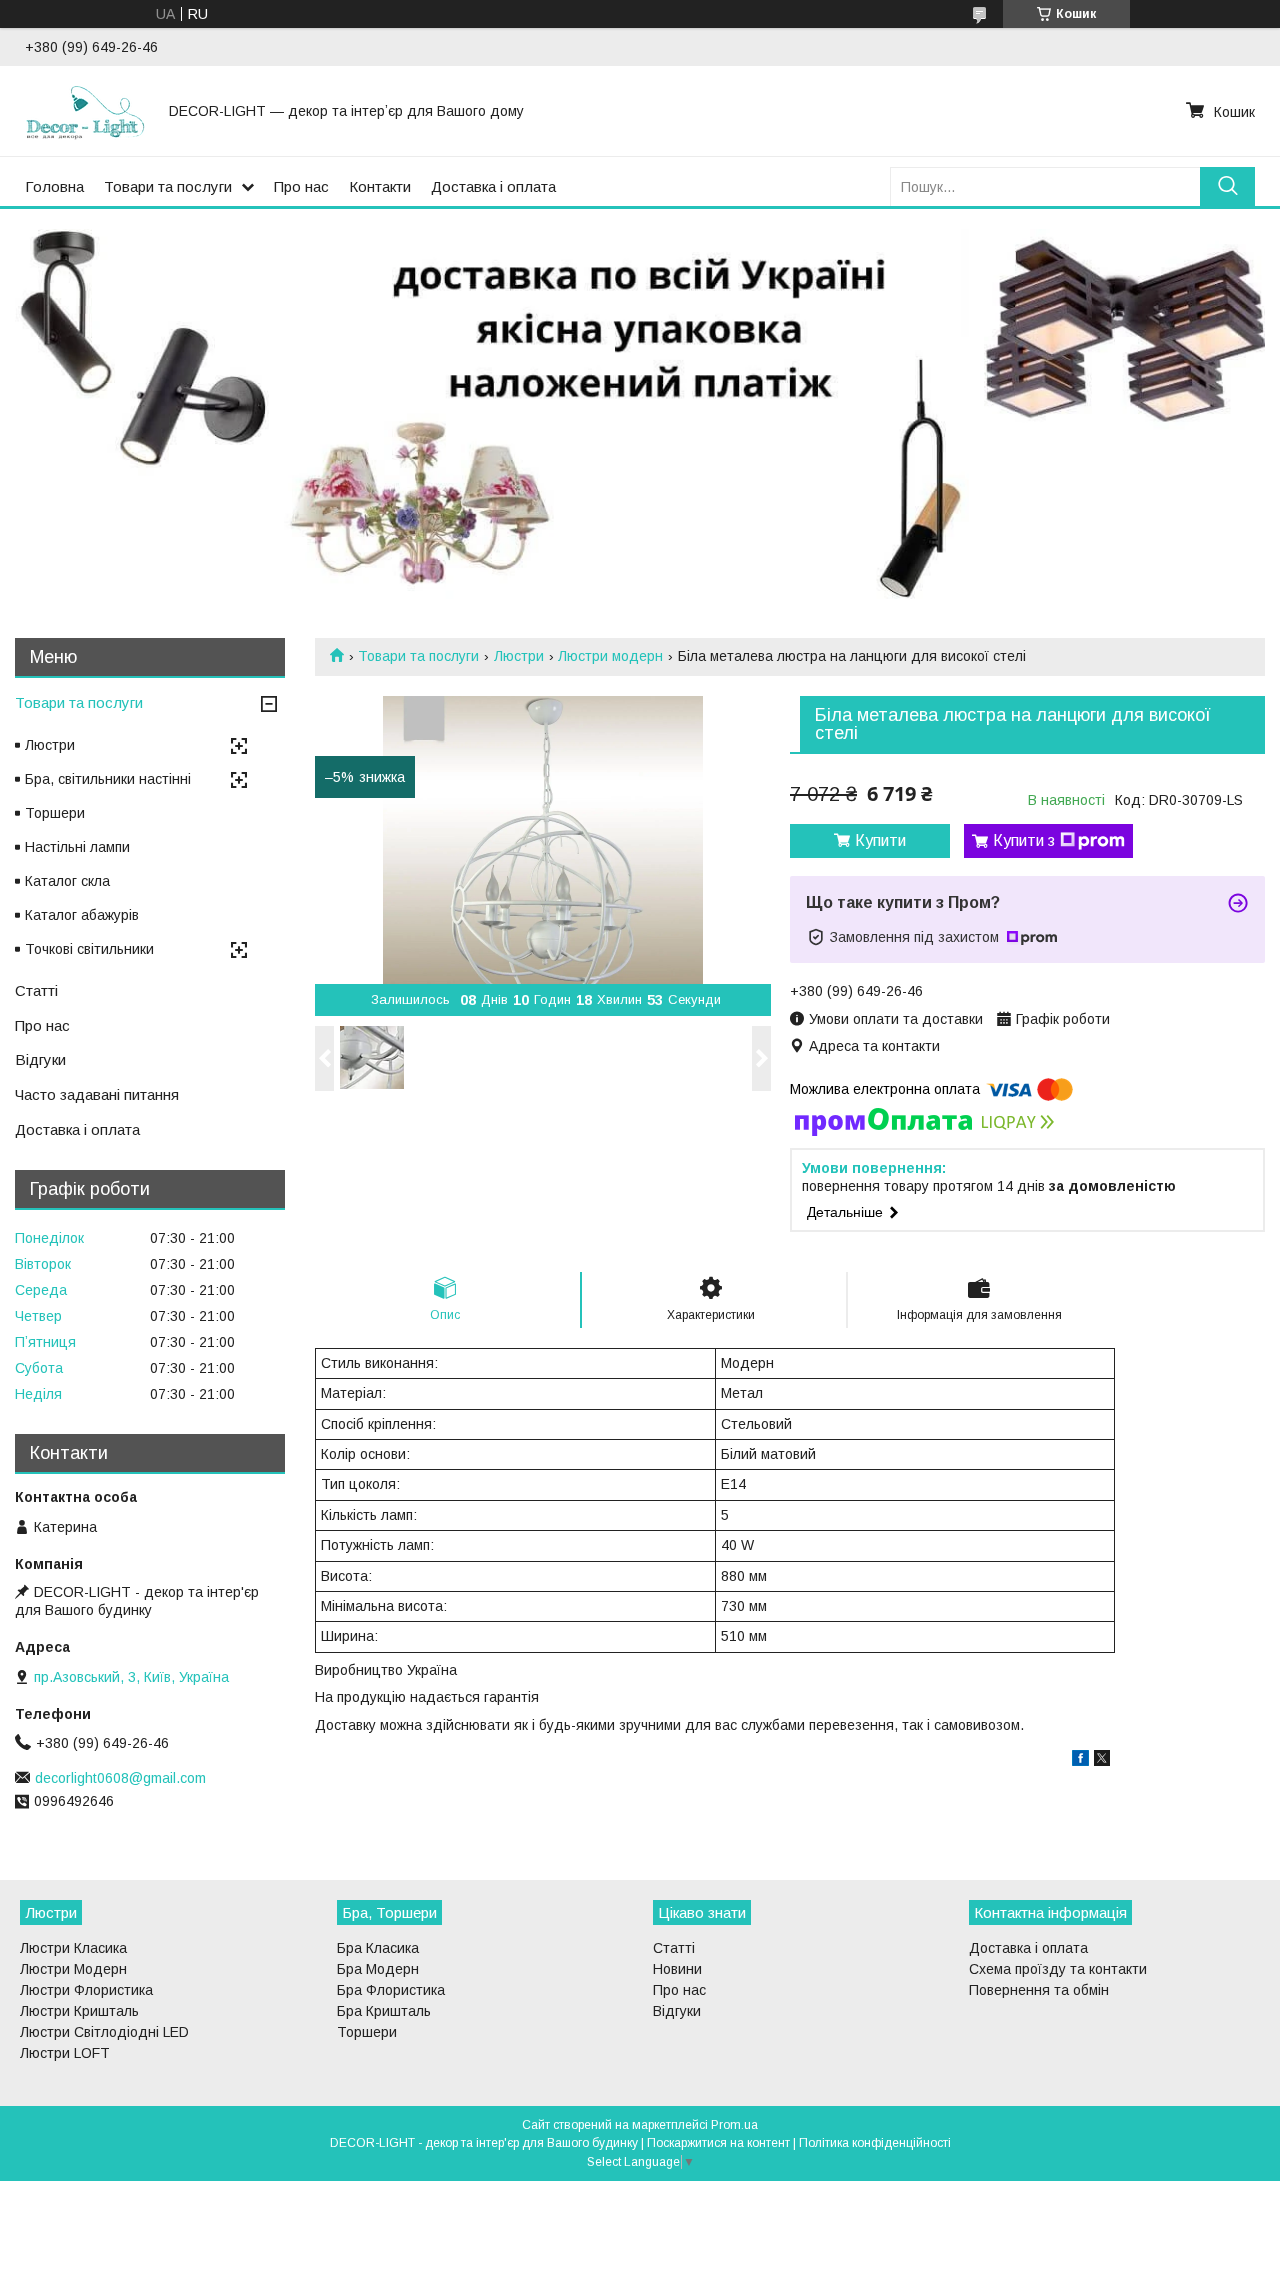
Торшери (55, 813)
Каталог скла (67, 881)
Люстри (519, 656)
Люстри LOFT (65, 2053)
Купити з (1024, 840)
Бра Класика (378, 1948)
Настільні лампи (77, 847)
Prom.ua (734, 2125)
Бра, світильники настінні (108, 779)
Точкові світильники (89, 949)
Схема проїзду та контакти (1058, 1969)
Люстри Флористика (86, 1990)
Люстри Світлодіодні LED (104, 2032)
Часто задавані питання (97, 1094)
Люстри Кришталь (79, 2011)
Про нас (301, 186)
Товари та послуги (168, 186)
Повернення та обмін (1039, 1990)
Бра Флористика (391, 1990)
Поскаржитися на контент (718, 2143)
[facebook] (1080, 1761)
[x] (1102, 1761)
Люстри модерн (610, 656)
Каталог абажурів (82, 915)
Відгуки (40, 1059)
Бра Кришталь (384, 2011)
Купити (880, 840)
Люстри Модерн (73, 1969)
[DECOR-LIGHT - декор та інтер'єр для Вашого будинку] (85, 111)
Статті (36, 990)
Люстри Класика (73, 1948)
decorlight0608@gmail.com (120, 1778)
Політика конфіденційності (875, 2143)
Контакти (380, 186)
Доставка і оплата (493, 186)
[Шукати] (1227, 186)
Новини (677, 1969)
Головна (54, 186)
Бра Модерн (378, 1969)
